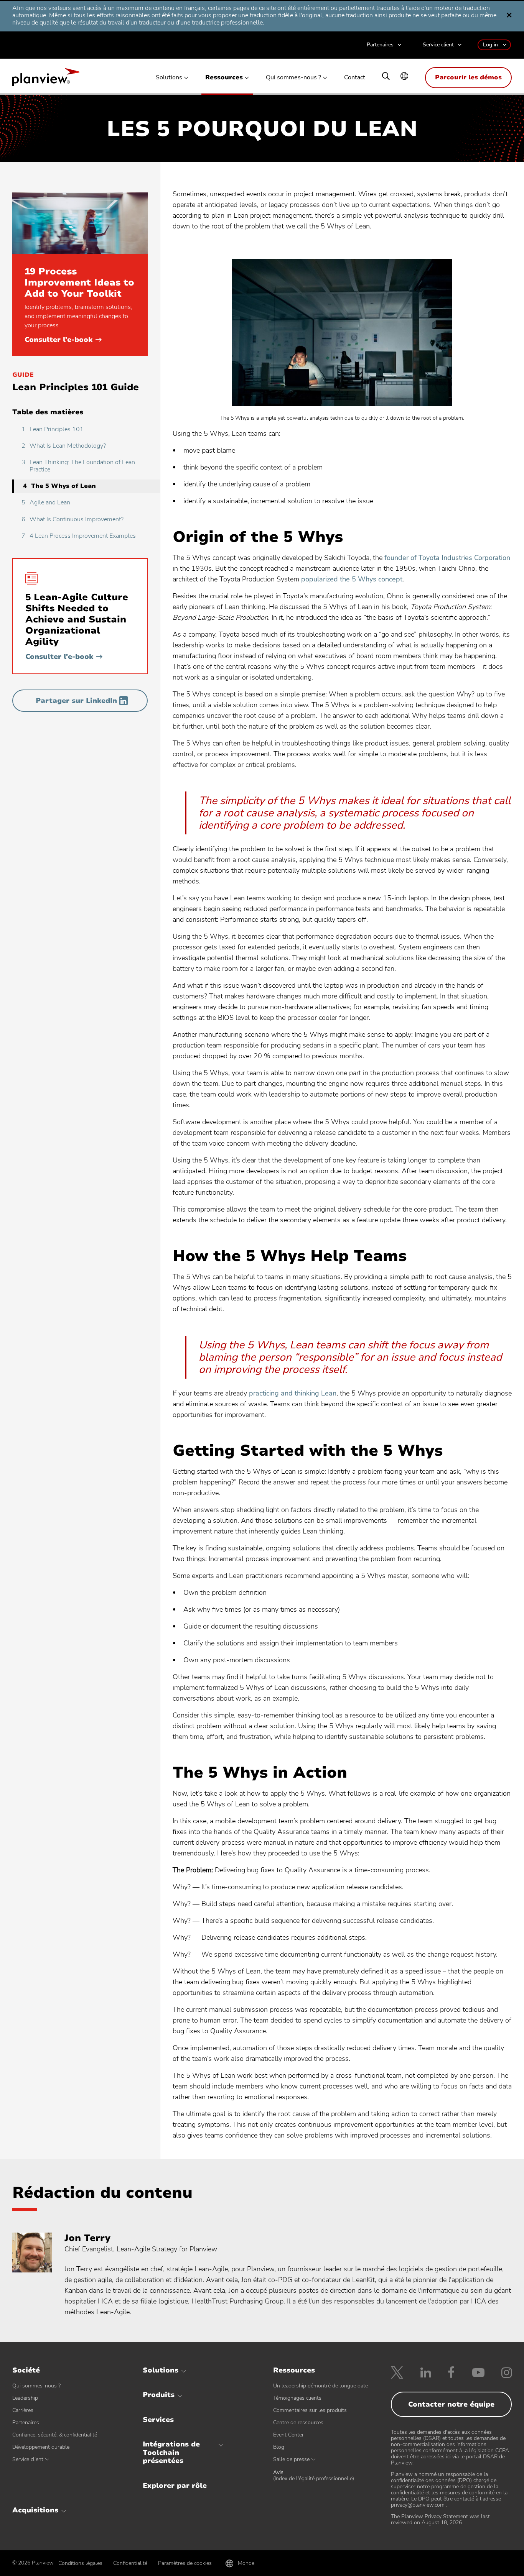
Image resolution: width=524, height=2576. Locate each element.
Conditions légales (80, 2563)
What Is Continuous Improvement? (73, 519)
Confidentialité (130, 2563)
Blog (279, 2447)
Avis (314, 2476)
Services (158, 2420)
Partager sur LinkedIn (76, 701)
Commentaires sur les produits (310, 2410)
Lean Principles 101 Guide (76, 387)
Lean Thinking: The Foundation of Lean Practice (78, 466)
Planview (46, 79)
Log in (490, 45)
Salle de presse (291, 2459)
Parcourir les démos (468, 77)
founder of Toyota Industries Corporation (447, 558)
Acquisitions (35, 2510)
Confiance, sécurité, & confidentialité (55, 2435)
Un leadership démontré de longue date (320, 2386)
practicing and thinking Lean (293, 1393)
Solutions (169, 78)
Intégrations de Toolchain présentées (171, 2452)
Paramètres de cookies (185, 2563)
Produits (159, 2395)
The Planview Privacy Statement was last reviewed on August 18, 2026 (440, 2519)
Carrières (23, 2410)
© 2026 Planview (33, 2563)
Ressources (224, 78)
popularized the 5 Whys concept (352, 579)
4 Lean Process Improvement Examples (79, 536)
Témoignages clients (297, 2398)
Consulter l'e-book (63, 340)
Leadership (25, 2398)
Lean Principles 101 (53, 429)
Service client (438, 45)
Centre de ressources (298, 2422)
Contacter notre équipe (451, 2404)
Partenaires (380, 45)
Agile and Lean (46, 502)
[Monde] (404, 77)
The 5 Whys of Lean (59, 486)
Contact (355, 78)
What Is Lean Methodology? (64, 446)
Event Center (288, 2435)
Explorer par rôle (175, 2486)
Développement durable (41, 2447)
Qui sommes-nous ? (293, 78)
